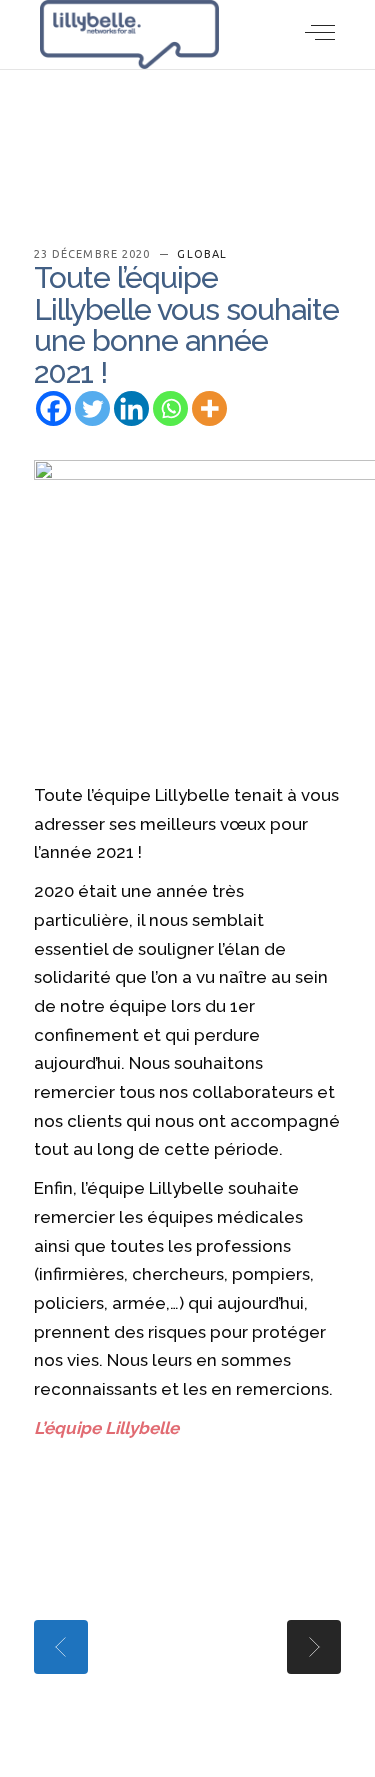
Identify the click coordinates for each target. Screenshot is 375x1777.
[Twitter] (92, 408)
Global (202, 254)
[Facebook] (53, 408)
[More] (209, 408)
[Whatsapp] (170, 408)
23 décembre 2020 (94, 254)
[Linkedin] (131, 408)
